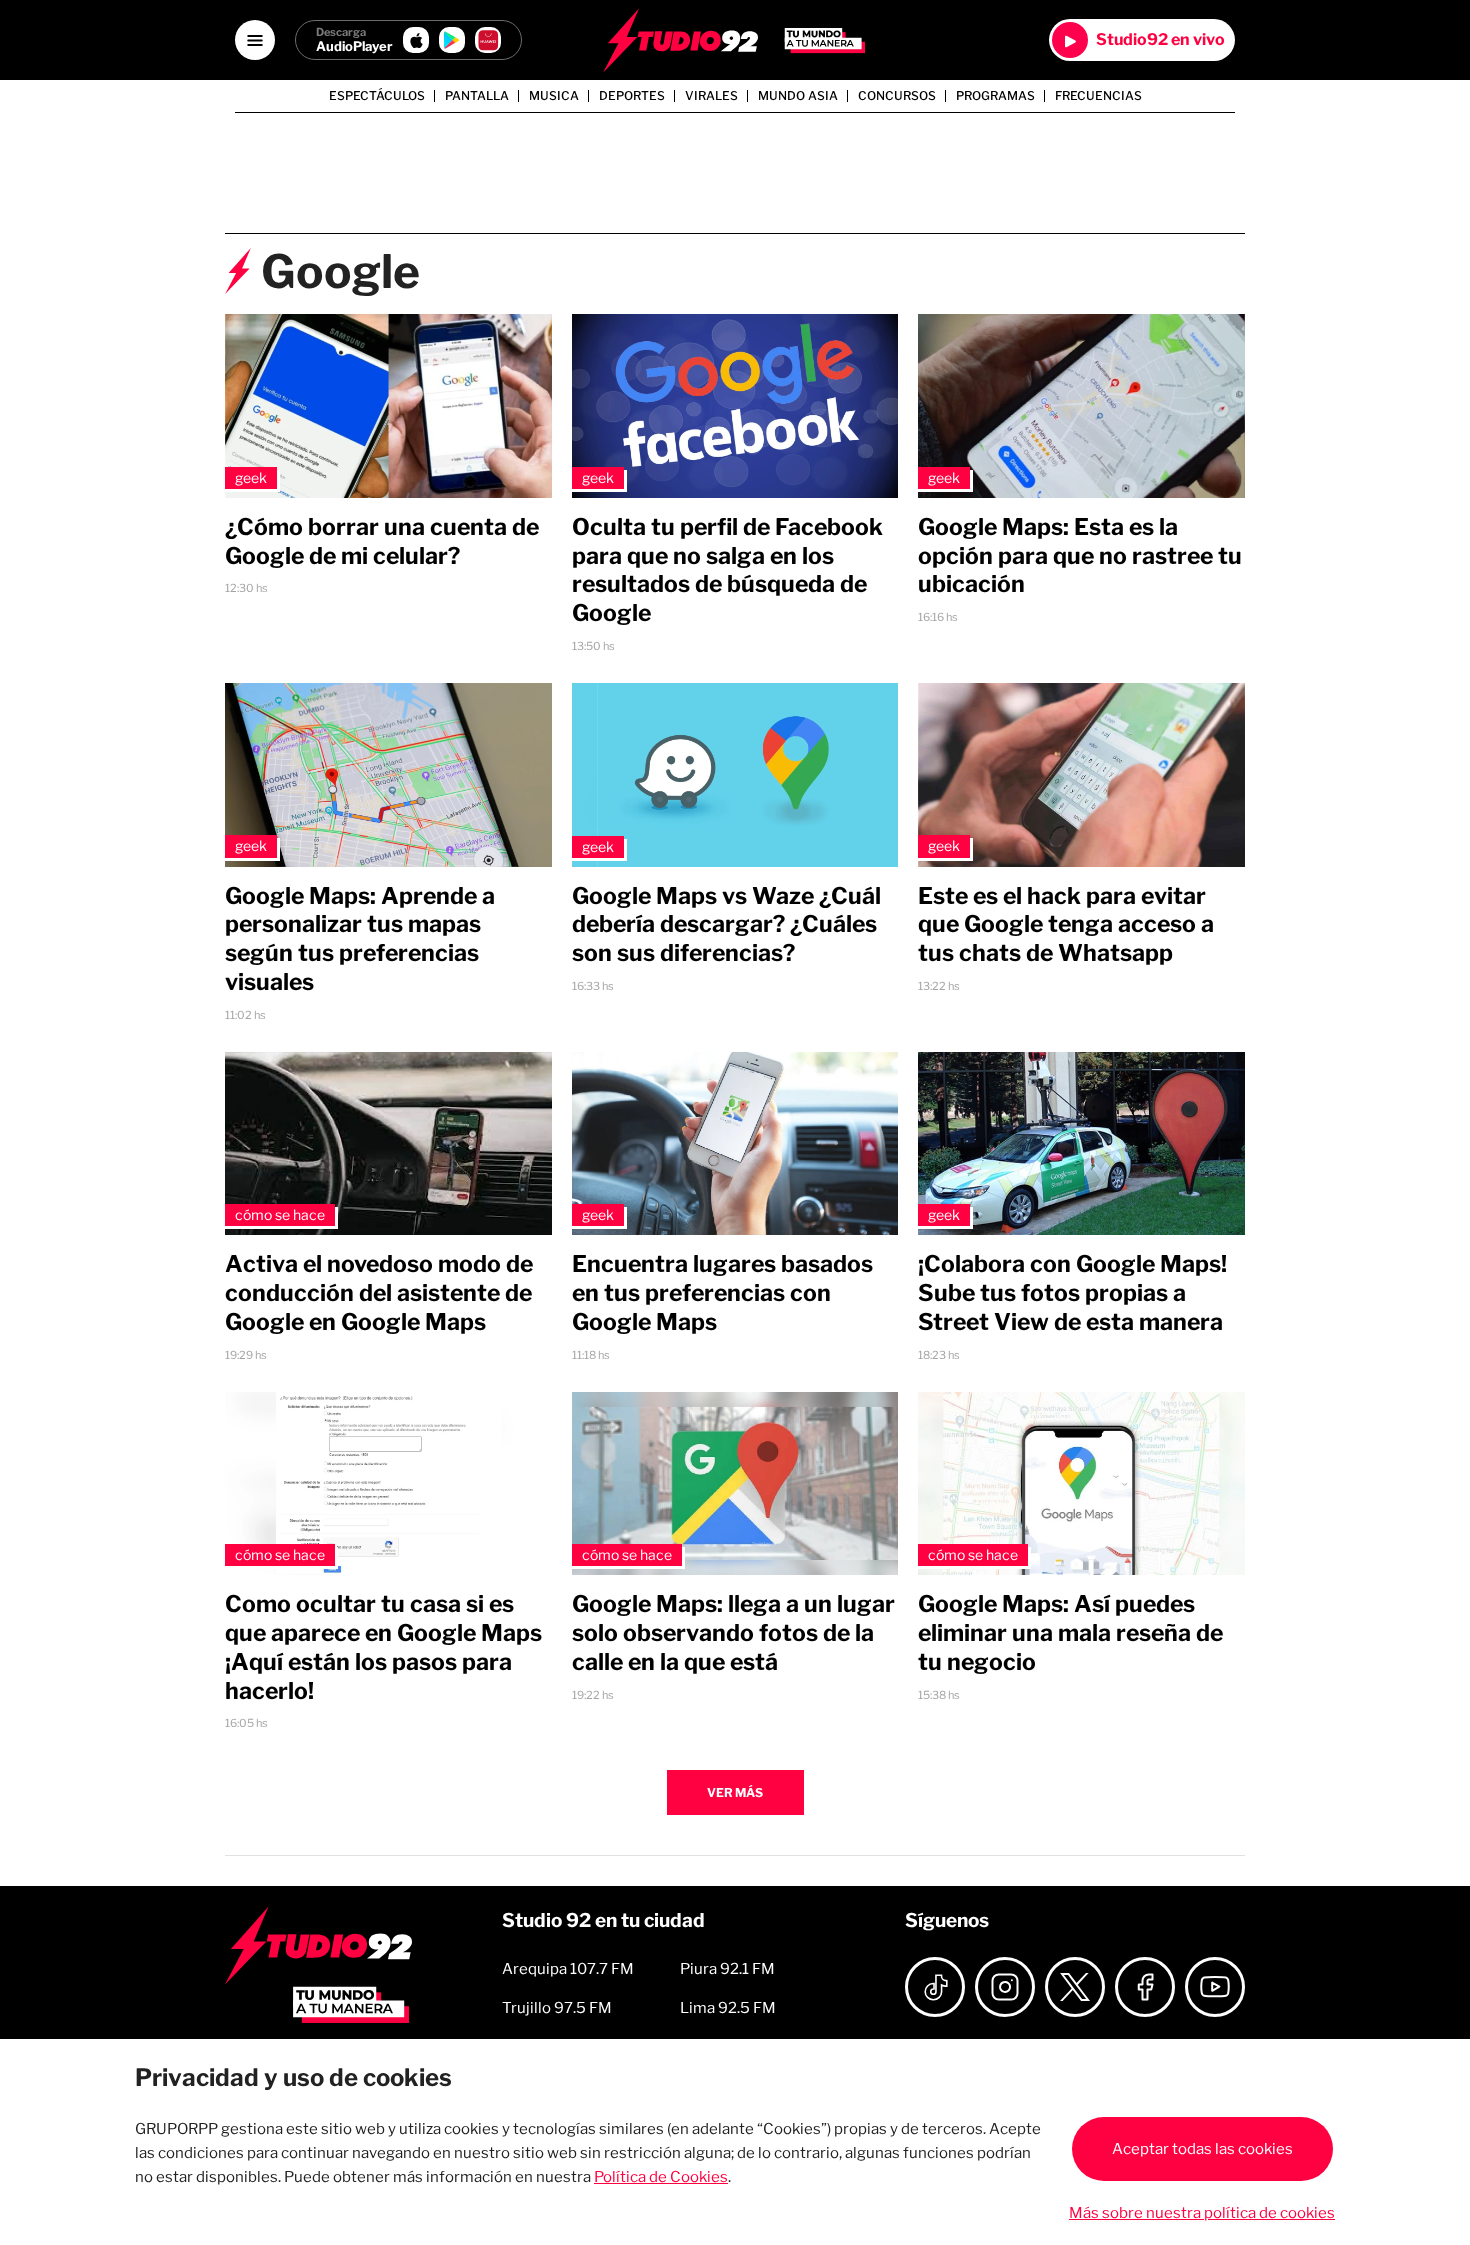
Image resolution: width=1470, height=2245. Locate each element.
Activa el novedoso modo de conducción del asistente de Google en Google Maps (379, 1293)
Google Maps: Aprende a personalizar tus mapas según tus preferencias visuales (360, 939)
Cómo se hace (280, 1214)
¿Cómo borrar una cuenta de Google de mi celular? (382, 541)
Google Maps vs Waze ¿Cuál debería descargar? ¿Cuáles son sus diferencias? (726, 925)
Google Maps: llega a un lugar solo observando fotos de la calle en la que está (733, 1633)
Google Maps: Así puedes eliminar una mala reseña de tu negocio (1070, 1633)
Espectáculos (377, 96)
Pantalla (477, 96)
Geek (251, 477)
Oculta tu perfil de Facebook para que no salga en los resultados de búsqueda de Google (727, 570)
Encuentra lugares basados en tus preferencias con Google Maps (722, 1293)
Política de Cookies (661, 2177)
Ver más (735, 1792)
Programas (995, 96)
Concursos (897, 96)
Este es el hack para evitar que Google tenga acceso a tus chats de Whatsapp (1066, 925)
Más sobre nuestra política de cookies (1202, 2213)
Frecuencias (1098, 96)
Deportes (632, 96)
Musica (554, 96)
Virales (711, 96)
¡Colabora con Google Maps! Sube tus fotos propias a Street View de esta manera (1072, 1293)
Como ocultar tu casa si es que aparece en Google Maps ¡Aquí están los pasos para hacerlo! (383, 1647)
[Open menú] (255, 40)
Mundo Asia (798, 96)
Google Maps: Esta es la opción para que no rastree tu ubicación (1080, 556)
